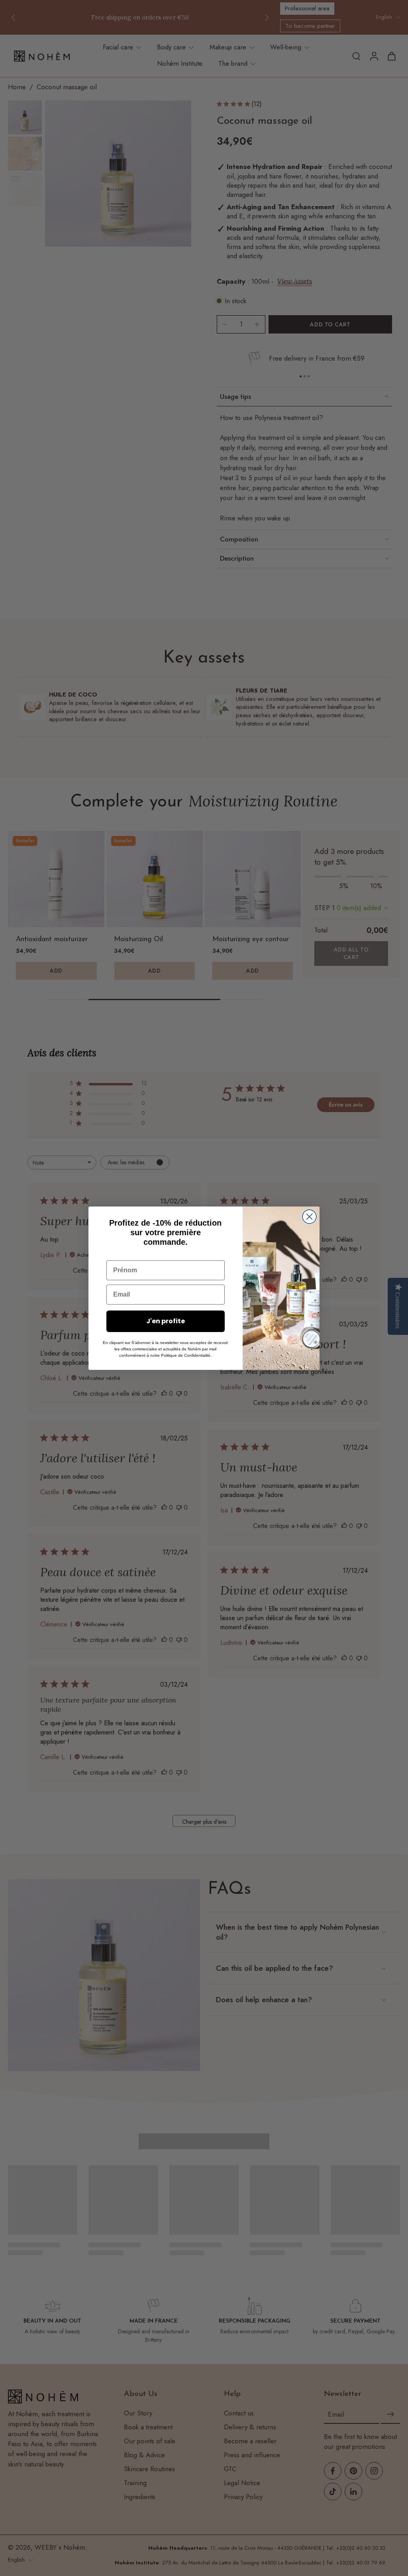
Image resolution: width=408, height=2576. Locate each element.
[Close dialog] (309, 1217)
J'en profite (166, 1321)
